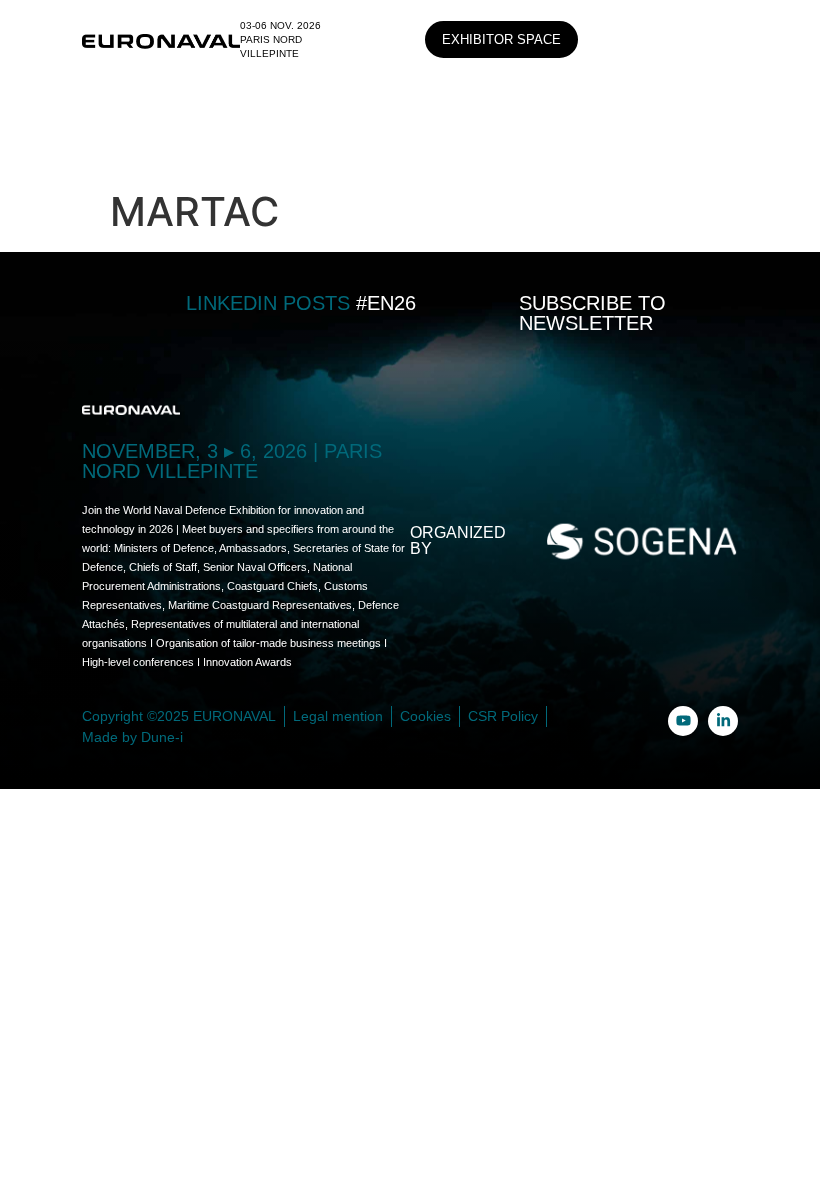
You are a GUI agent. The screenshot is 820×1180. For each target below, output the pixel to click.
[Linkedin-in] (723, 721)
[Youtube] (683, 721)
